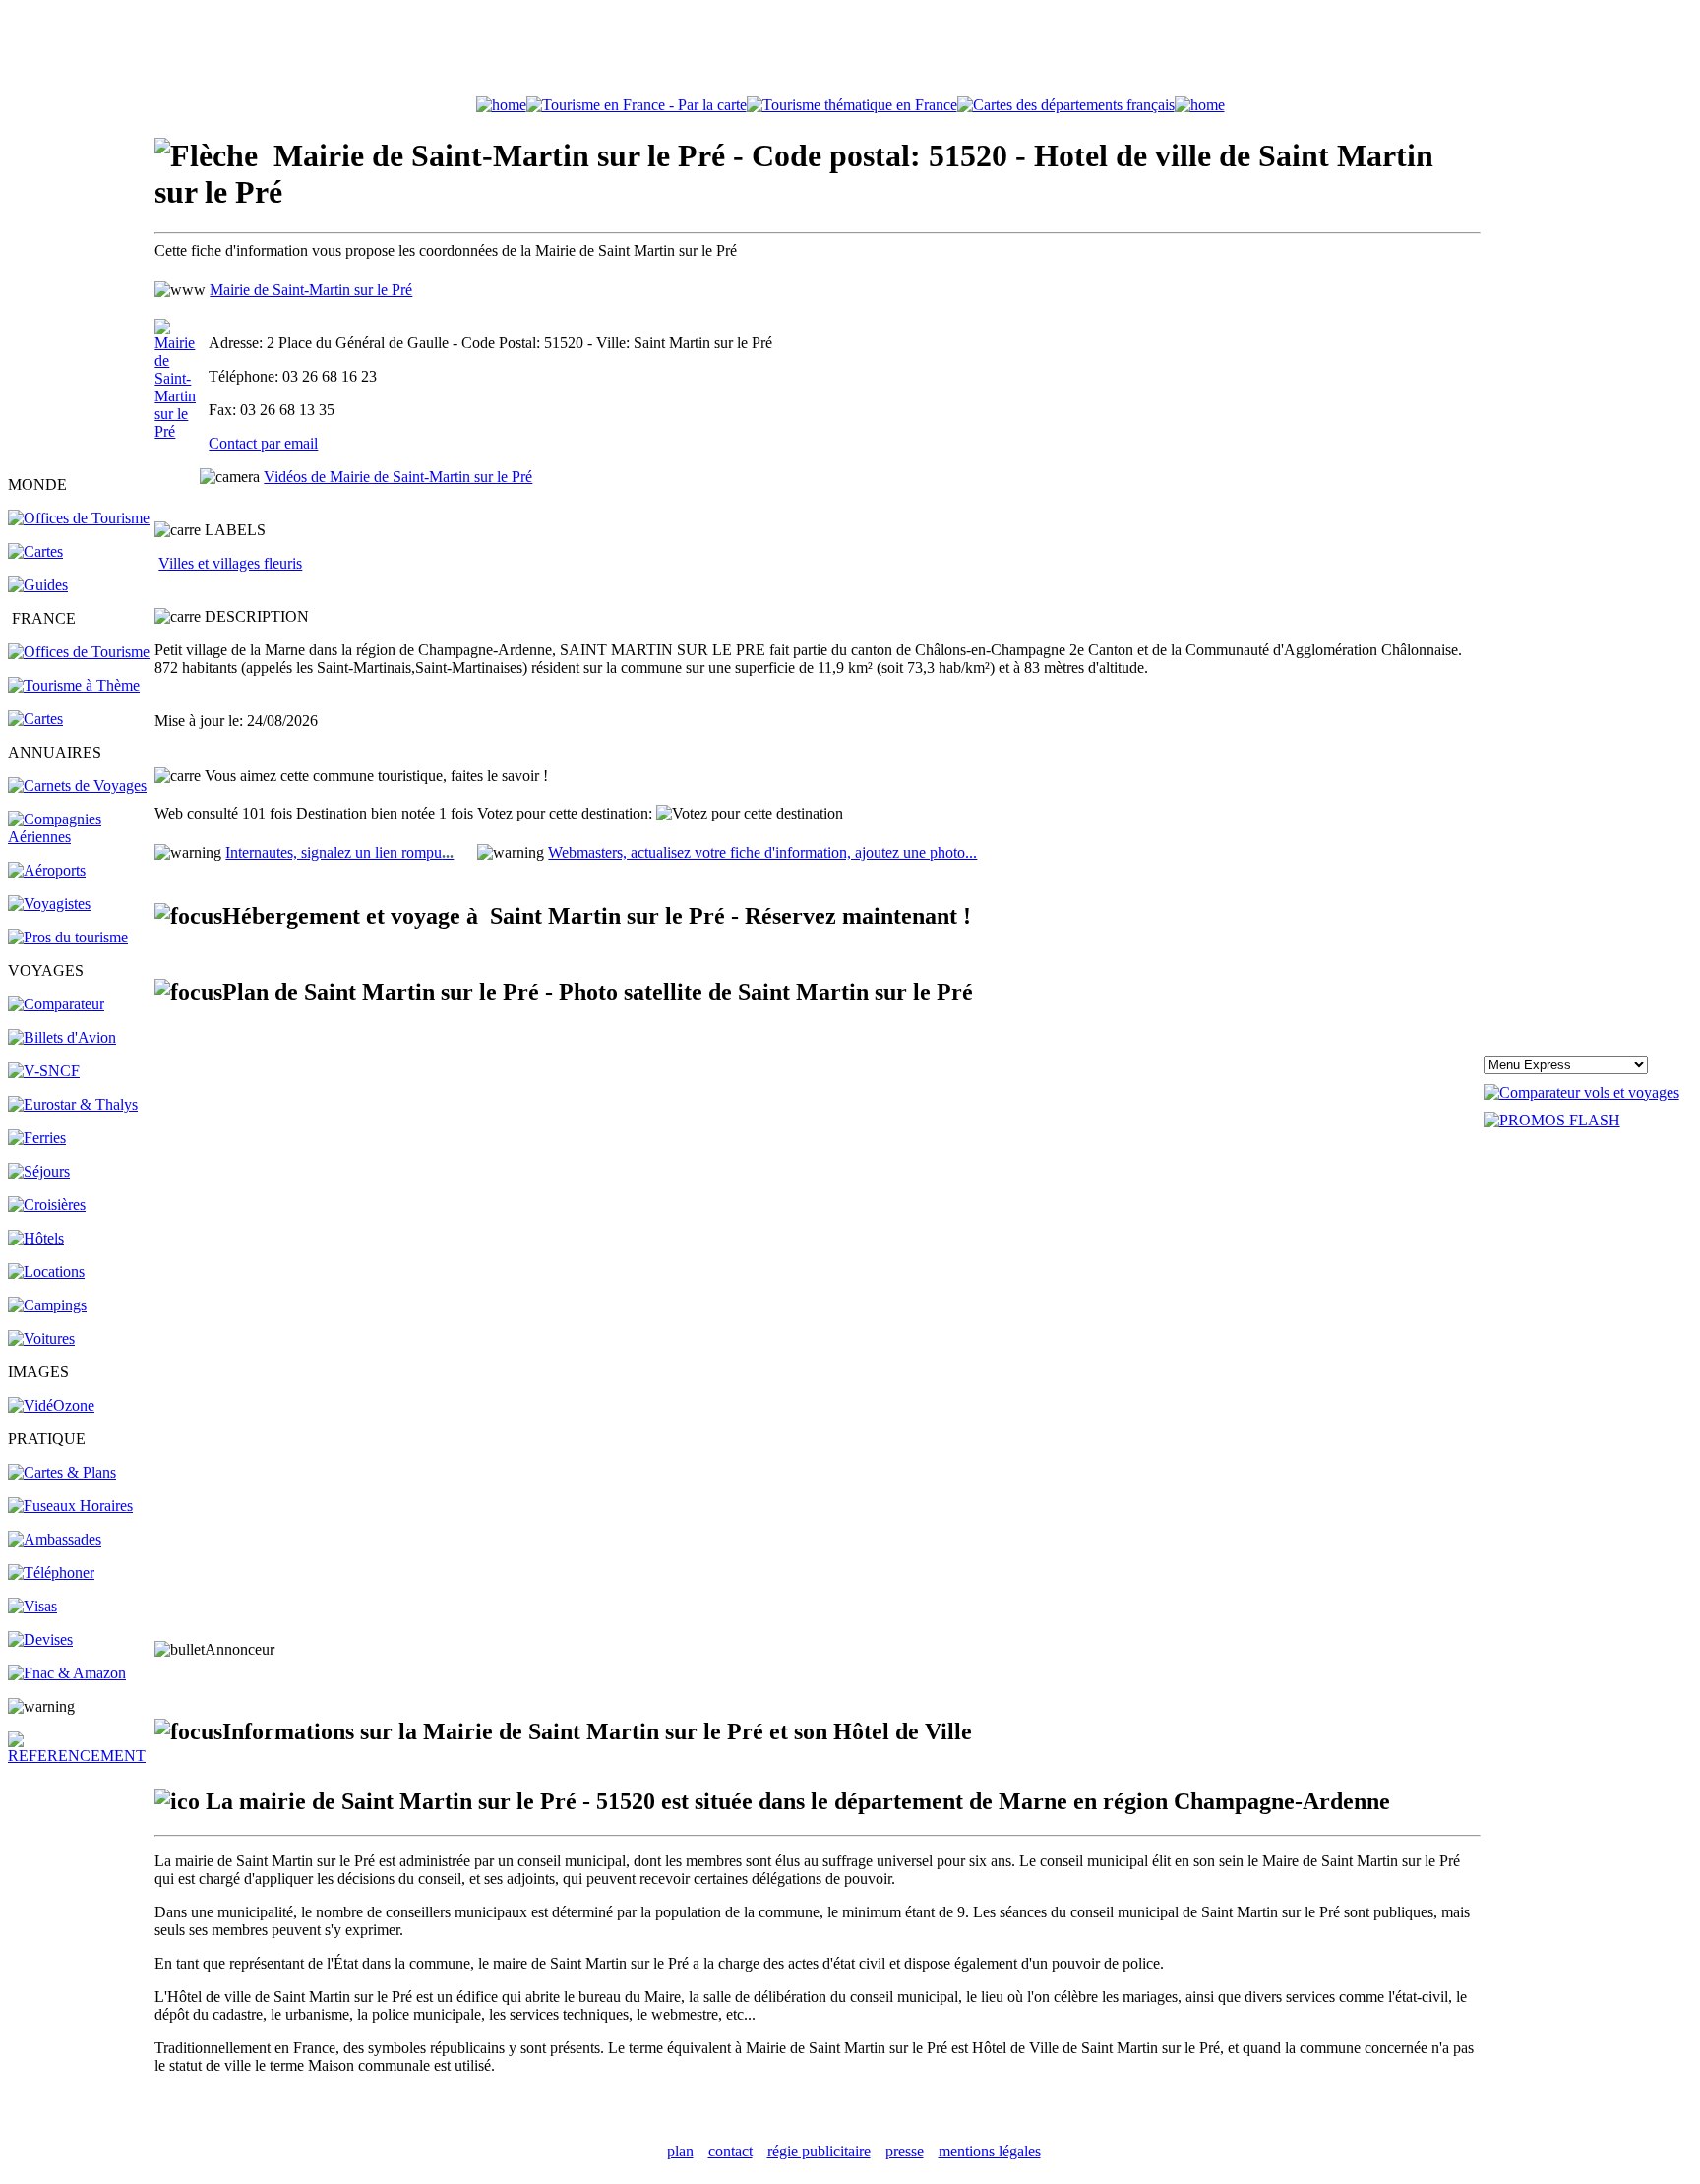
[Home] (501, 105)
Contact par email (263, 443)
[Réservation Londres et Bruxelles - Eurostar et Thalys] (73, 1104)
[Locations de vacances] (46, 1272)
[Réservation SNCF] (44, 1071)
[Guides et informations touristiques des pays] (38, 585)
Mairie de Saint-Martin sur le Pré (311, 290)
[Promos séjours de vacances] (39, 1171)
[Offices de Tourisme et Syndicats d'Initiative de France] (79, 652)
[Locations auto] (41, 1338)
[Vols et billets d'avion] (62, 1037)
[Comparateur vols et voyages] (56, 1004)
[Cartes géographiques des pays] (35, 551)
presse (905, 2151)
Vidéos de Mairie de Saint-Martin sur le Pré (398, 477)
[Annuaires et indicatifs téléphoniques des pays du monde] (51, 1573)
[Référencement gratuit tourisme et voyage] (80, 1756)
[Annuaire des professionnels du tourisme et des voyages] (68, 937)
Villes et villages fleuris (230, 563)
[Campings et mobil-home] (47, 1305)
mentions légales (990, 2151)
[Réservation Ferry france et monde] (37, 1138)
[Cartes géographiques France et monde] (62, 1472)
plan (680, 2151)
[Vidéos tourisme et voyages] (51, 1405)
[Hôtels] (36, 1238)
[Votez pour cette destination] (750, 814)
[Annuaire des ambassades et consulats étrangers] (55, 1539)
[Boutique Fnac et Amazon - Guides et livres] (67, 1673)
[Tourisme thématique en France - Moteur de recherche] (852, 105)
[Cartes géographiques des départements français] (35, 719)
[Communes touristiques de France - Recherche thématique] (74, 685)
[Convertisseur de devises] (40, 1639)
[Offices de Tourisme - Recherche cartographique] (637, 105)
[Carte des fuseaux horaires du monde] (70, 1506)
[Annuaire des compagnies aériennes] (80, 837)
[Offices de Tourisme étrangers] (79, 518)
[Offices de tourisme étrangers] (1066, 105)
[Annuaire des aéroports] (47, 870)
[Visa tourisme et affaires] (32, 1606)
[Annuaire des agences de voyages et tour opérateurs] (49, 904)
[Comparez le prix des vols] (1581, 1092)
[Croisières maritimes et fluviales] (47, 1205)
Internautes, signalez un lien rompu (339, 852)
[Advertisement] (850, 52)
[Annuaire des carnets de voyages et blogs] (77, 786)
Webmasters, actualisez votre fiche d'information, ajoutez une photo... (762, 852)
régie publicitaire (819, 2151)
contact (730, 2151)
